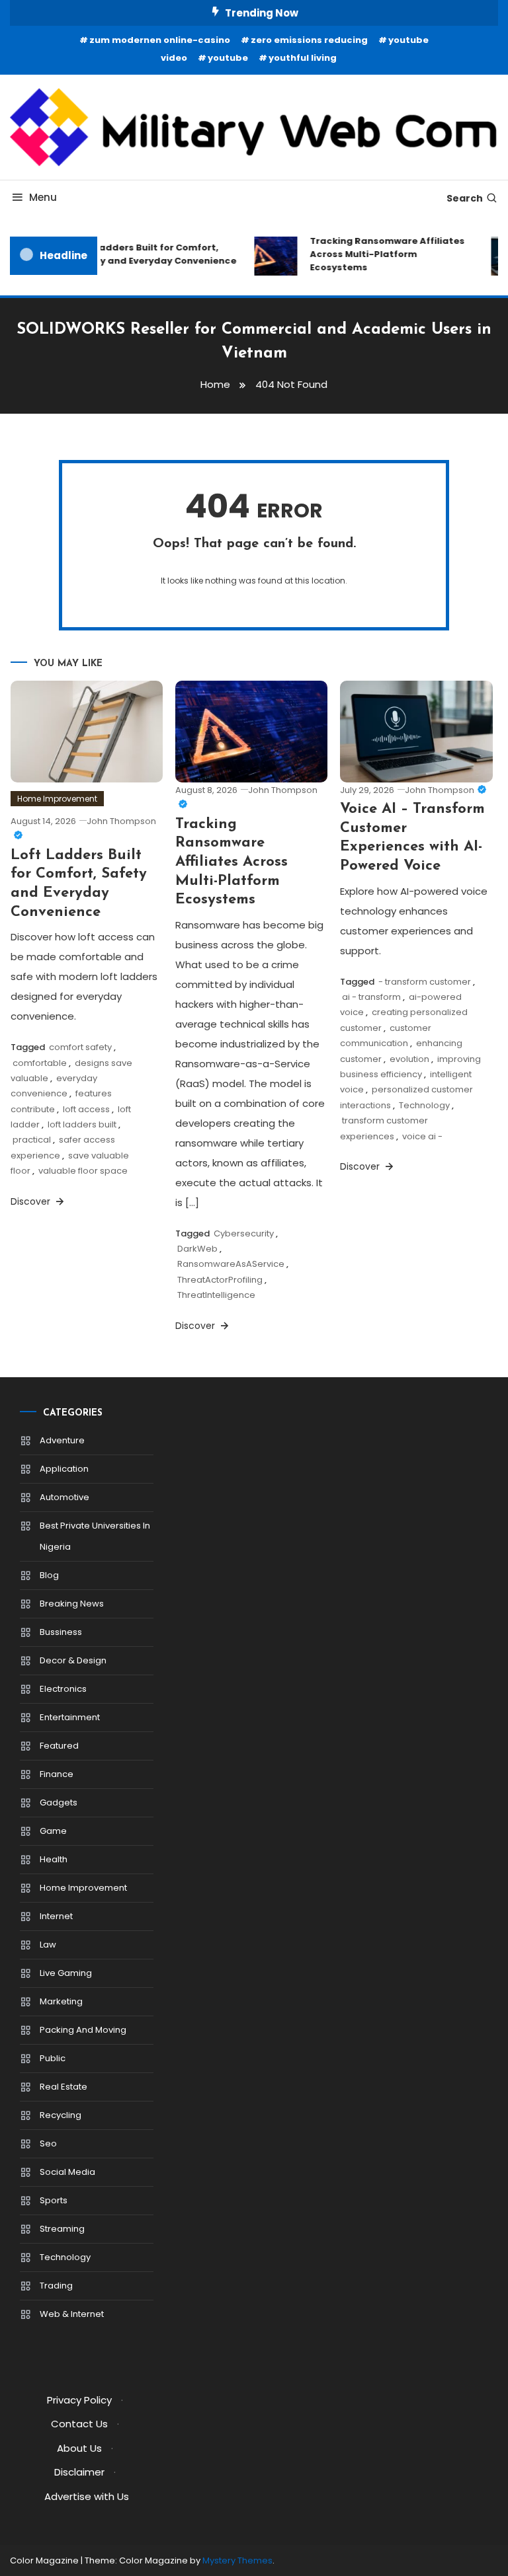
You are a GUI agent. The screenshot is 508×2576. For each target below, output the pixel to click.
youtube (228, 58)
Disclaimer (79, 2472)
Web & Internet (72, 2314)
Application (64, 1469)
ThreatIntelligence (216, 1295)
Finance (57, 1774)
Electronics (63, 1689)
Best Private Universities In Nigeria (95, 1536)
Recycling (61, 2115)
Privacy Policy (79, 2400)
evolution (409, 1059)
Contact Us (79, 2424)
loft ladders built (82, 1124)
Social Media (67, 2172)
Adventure (62, 1440)
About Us (79, 2448)
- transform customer (425, 982)
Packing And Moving (83, 2030)
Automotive (64, 1497)
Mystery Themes (237, 2560)
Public (53, 2058)
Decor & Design (73, 1660)
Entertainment (70, 1717)
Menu (43, 197)
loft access (86, 1109)
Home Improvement (57, 799)
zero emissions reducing (309, 40)
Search (465, 198)
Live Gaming (66, 1973)
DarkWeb (197, 1249)
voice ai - (422, 1136)
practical (32, 1140)
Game (53, 1831)
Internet (56, 1916)
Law (48, 1945)
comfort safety (80, 1047)
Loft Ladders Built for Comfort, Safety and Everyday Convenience (148, 254)
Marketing (61, 2001)
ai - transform (371, 997)
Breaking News (72, 1604)
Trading (56, 2286)
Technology (424, 1105)
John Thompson (440, 790)
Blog (49, 1575)
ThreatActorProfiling (220, 1280)
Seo (48, 2143)
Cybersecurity (244, 1233)
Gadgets (59, 1802)
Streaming (62, 2229)
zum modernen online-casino (160, 40)
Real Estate (63, 2087)
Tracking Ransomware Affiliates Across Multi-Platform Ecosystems (381, 254)
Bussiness (61, 1632)
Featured (59, 1746)
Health (54, 1859)
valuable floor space (83, 1171)
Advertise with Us (87, 2496)
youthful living (303, 58)
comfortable (40, 1063)
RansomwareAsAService (231, 1264)
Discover (32, 1201)
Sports (54, 2200)
